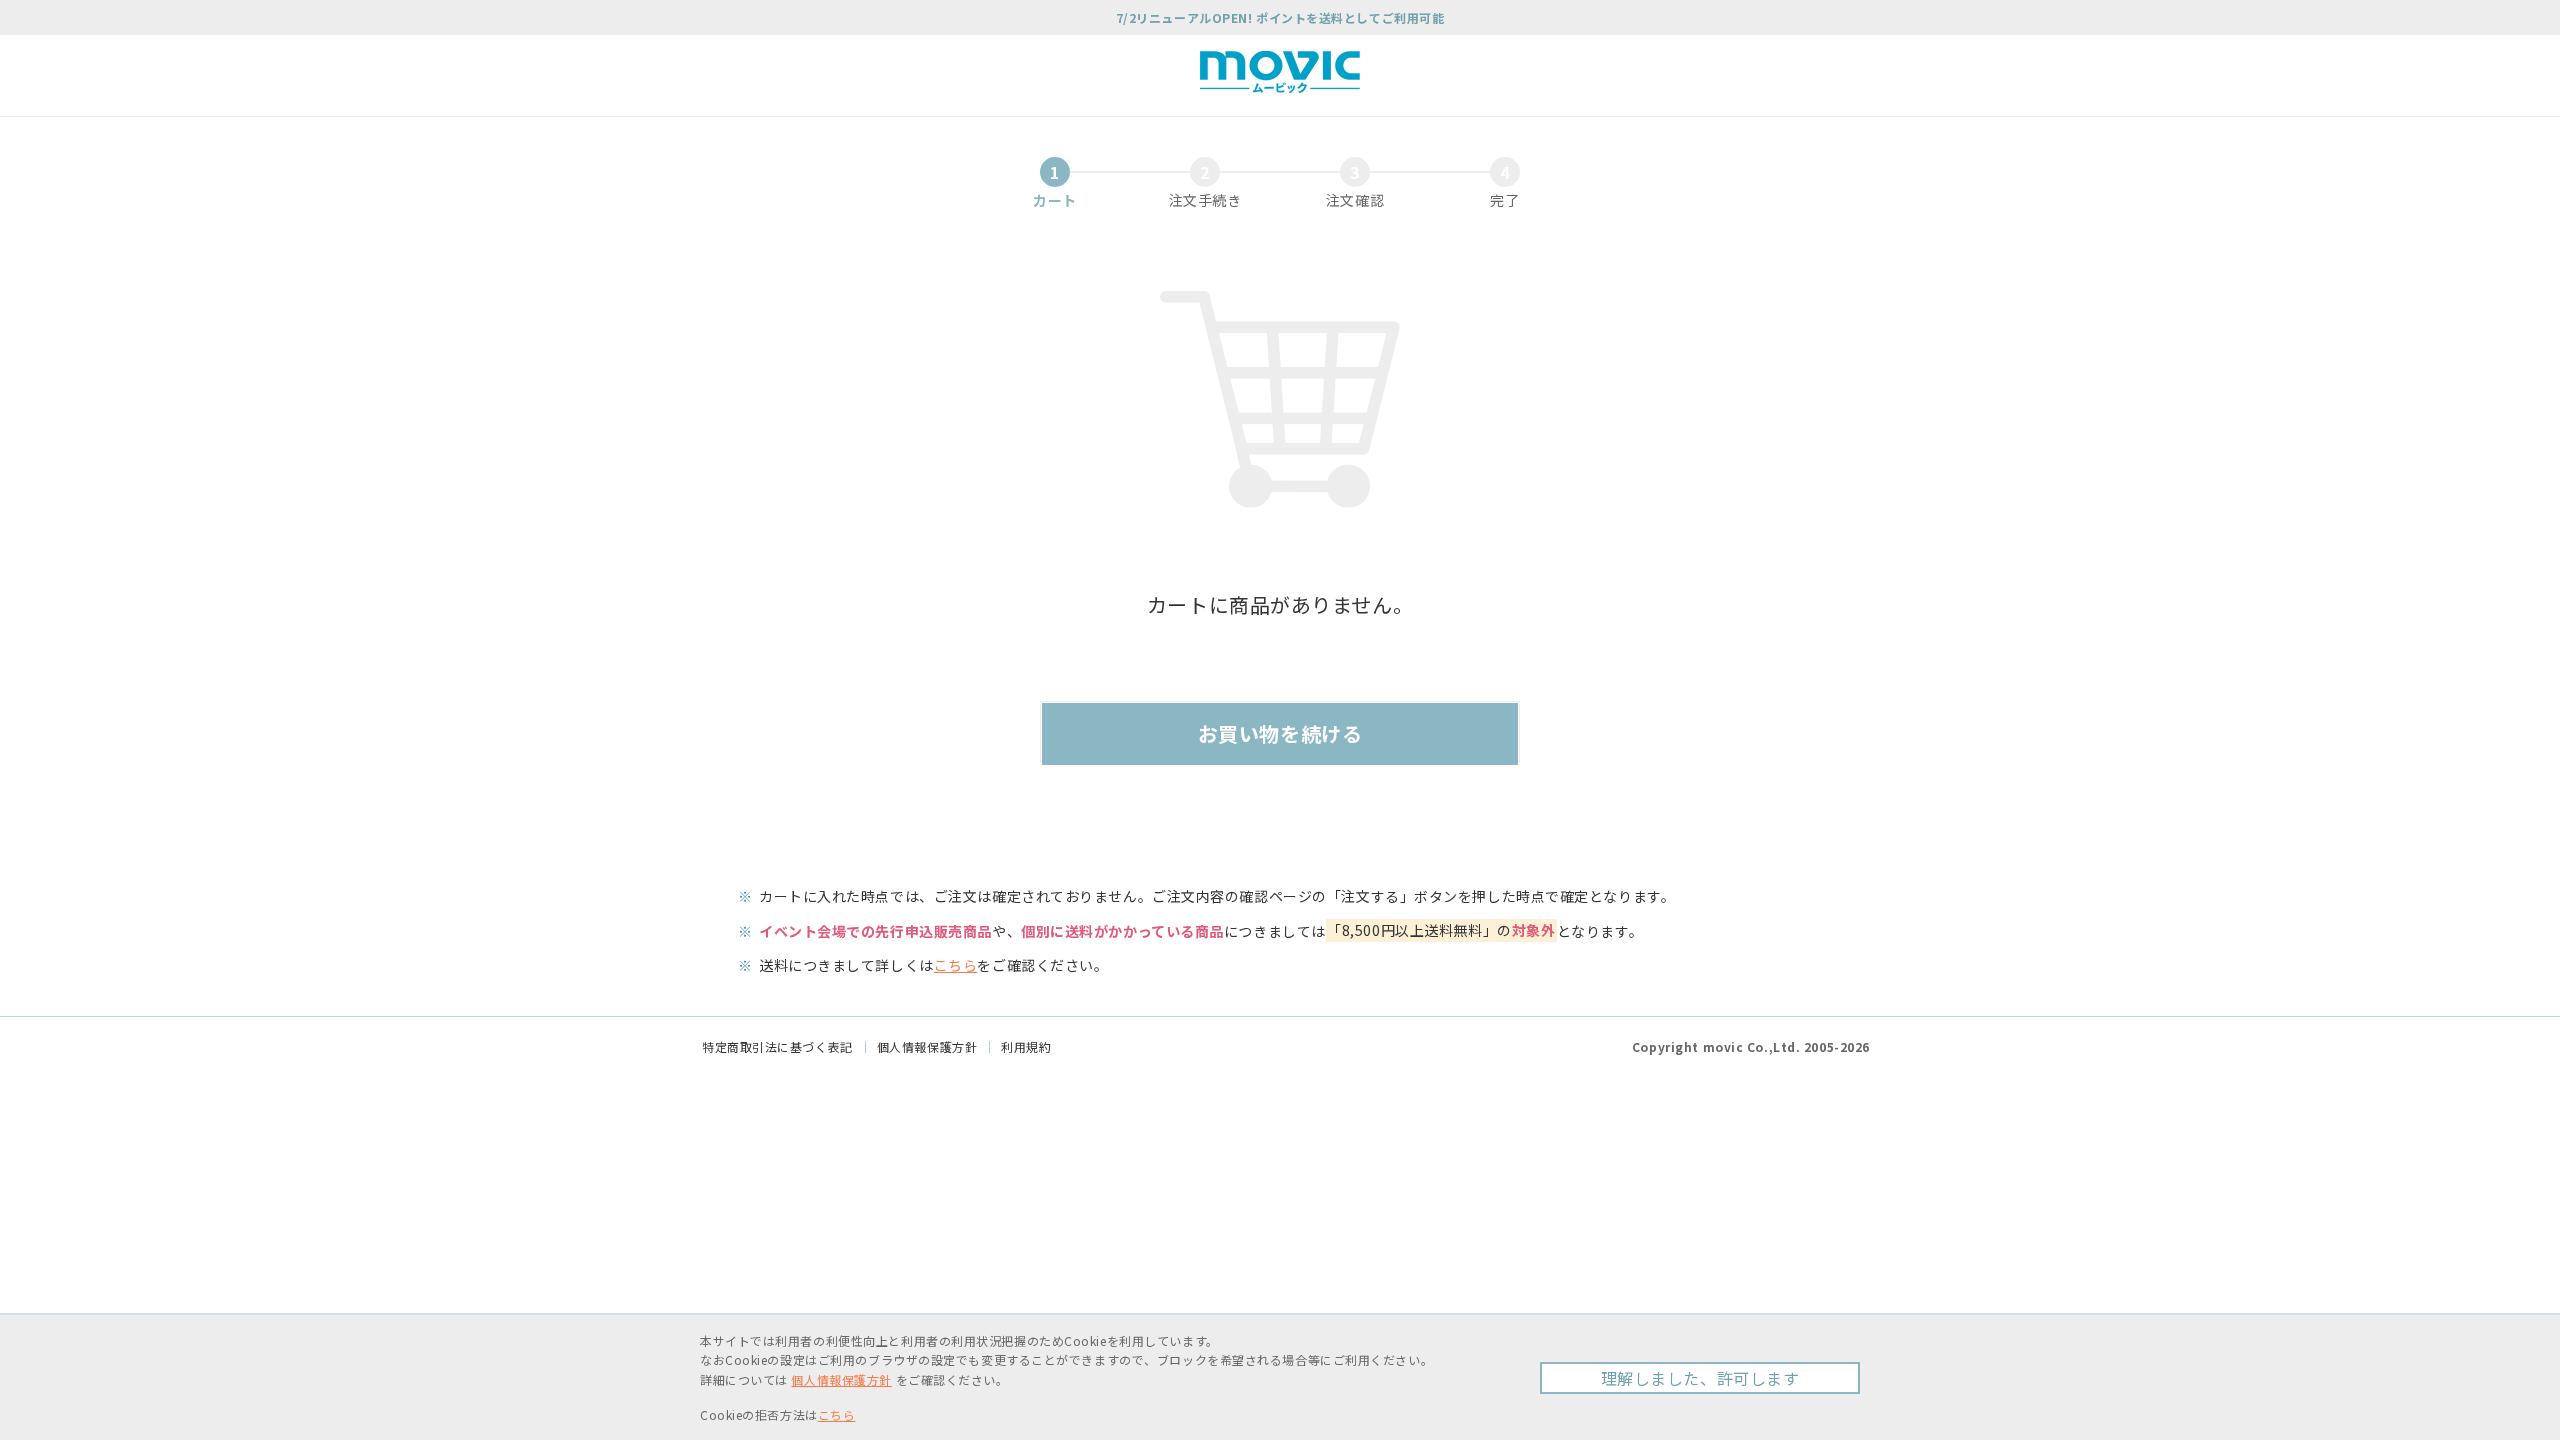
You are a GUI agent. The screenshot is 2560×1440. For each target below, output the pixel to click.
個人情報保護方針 (927, 1046)
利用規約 (1026, 1046)
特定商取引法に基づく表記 (777, 1046)
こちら (956, 965)
